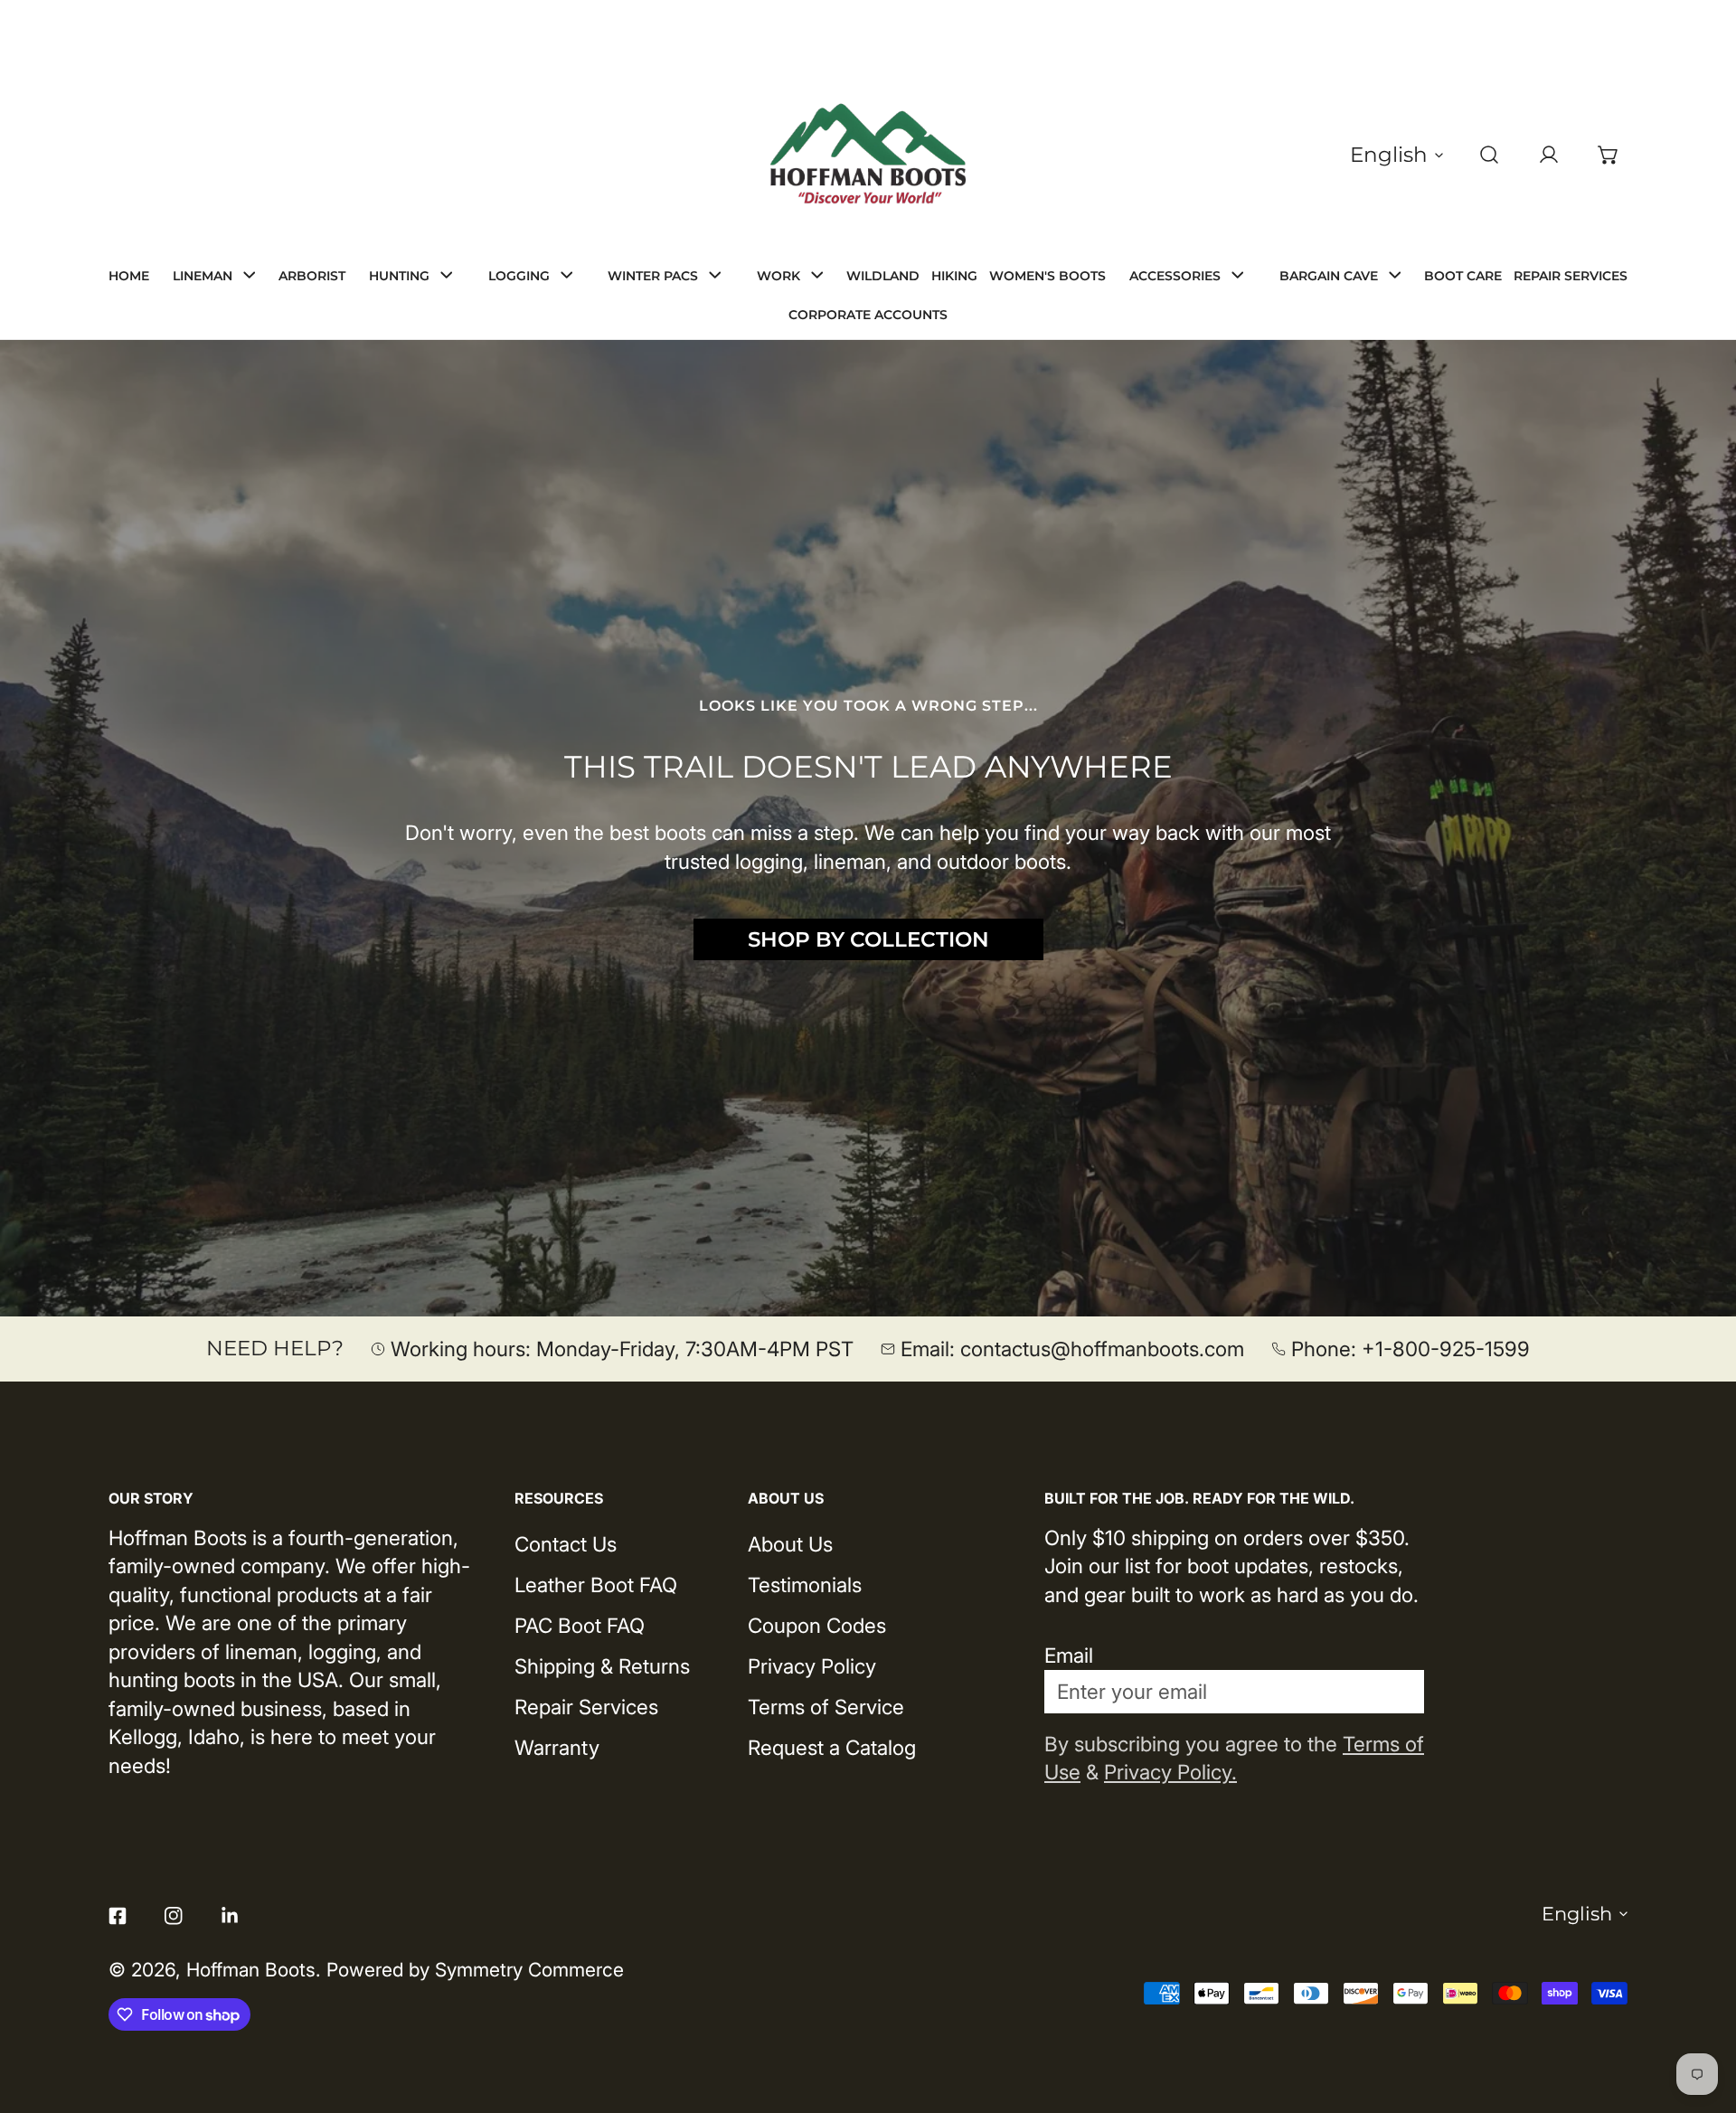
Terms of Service (826, 1707)
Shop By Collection (868, 939)
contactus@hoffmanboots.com (1102, 1349)
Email (1069, 1655)
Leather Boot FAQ (596, 1585)
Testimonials (805, 1585)
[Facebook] (118, 1916)
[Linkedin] (230, 1916)
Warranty (557, 1747)
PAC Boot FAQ (580, 1625)
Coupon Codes (817, 1625)
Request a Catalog (832, 1747)
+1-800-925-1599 (1446, 1349)
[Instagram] (174, 1916)
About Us (790, 1544)
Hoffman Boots (251, 1970)
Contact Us (566, 1544)
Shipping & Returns (602, 1666)
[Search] (1489, 155)
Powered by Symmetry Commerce (475, 1970)
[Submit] (1394, 1691)
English (1389, 155)
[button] (1609, 155)
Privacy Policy (812, 1666)
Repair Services (586, 1707)
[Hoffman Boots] (868, 155)
